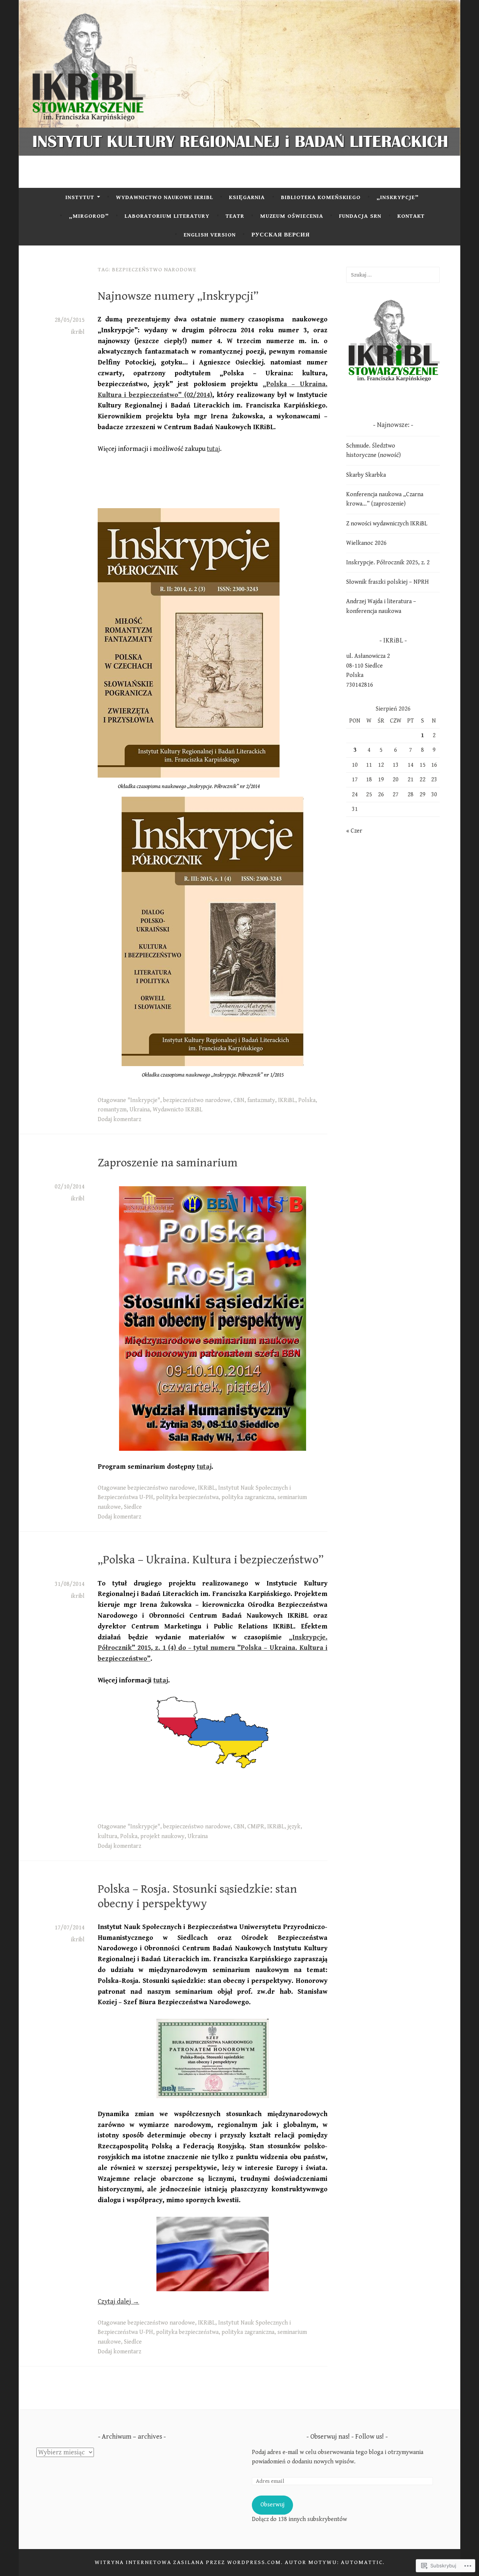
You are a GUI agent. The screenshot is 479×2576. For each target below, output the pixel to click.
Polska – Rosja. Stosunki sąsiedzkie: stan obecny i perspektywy (197, 1896)
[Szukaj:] (393, 275)
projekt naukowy (162, 1836)
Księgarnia (247, 197)
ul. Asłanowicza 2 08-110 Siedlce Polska (368, 666)
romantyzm (112, 1110)
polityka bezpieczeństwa (187, 1497)
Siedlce (133, 1507)
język (294, 1827)
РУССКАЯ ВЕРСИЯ (281, 235)
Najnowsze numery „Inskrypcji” (178, 296)
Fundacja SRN (360, 216)
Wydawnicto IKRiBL (178, 1110)
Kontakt (411, 216)
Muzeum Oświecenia (292, 216)
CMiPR (256, 1827)
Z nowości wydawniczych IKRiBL (387, 524)
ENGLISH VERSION (210, 235)
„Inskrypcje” (398, 197)
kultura (107, 1836)
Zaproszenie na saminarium (168, 1163)
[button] (393, 340)
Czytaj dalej (118, 2302)
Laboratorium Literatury (167, 216)
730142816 (360, 685)
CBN (239, 1100)
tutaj (213, 449)
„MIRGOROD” (89, 216)
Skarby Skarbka (366, 475)
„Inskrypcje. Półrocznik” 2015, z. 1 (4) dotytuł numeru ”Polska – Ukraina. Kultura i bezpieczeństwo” (213, 1648)
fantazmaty (261, 1100)
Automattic (362, 2562)
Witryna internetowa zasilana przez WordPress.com (188, 2562)
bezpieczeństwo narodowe (197, 1100)
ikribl (78, 332)
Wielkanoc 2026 (366, 543)
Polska (307, 1100)
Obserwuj (272, 2505)
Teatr (235, 216)
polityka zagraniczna (248, 1497)
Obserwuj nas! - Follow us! (347, 2437)
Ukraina (140, 1110)
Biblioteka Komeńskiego (321, 197)
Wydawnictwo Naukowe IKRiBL (165, 197)
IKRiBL (287, 1100)
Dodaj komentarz (119, 1119)
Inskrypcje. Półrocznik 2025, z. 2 (388, 563)
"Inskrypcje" (144, 1100)
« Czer (354, 831)
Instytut (80, 197)
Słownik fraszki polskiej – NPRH (388, 582)
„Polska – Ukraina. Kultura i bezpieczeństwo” (211, 1560)
